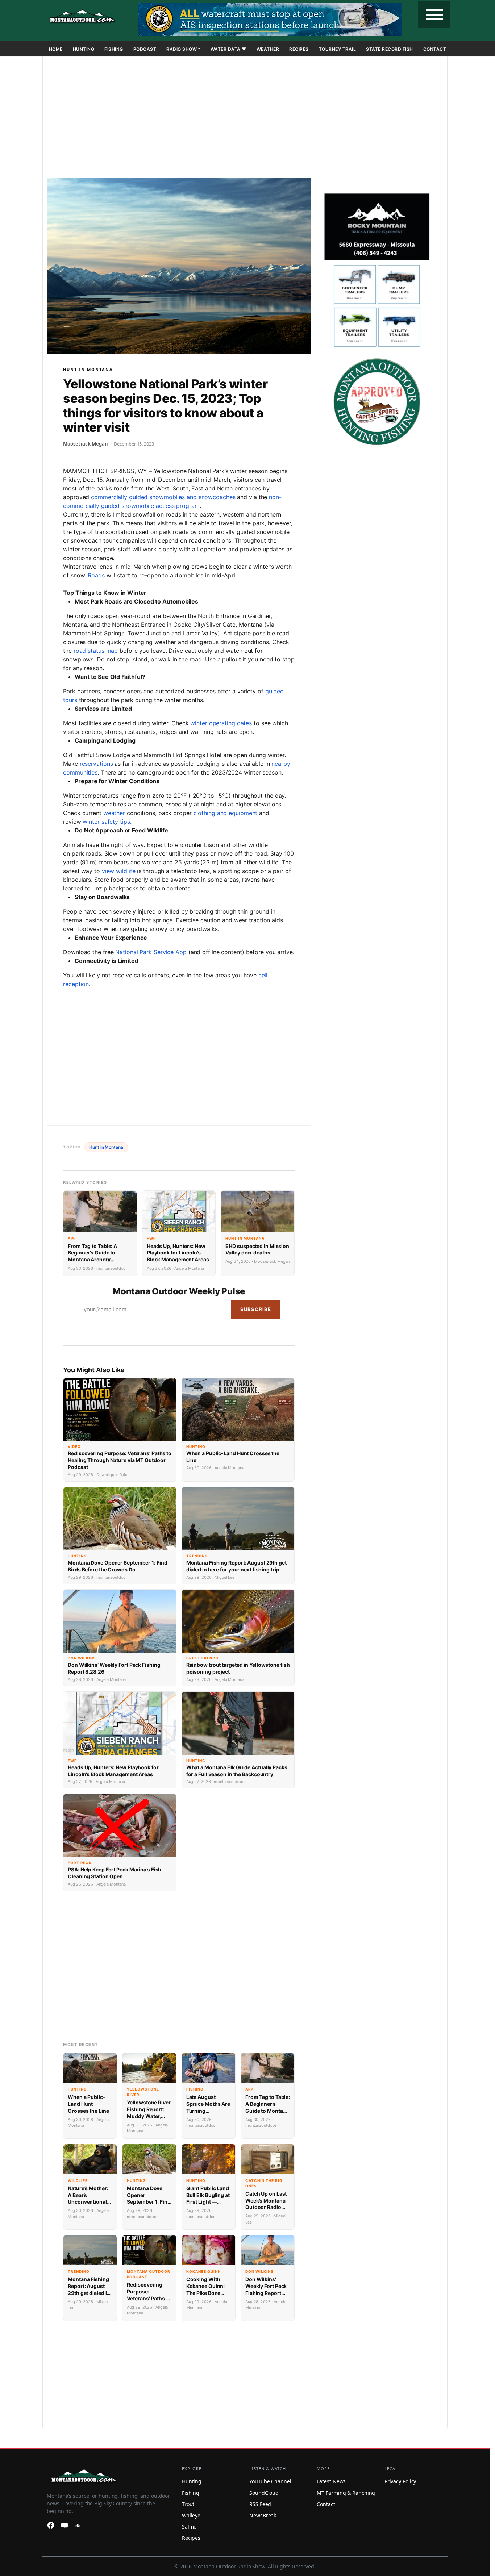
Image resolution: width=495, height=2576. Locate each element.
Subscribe (256, 1309)
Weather (268, 49)
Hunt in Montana (88, 369)
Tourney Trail (338, 49)
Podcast (145, 49)
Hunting (84, 49)
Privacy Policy (400, 2481)
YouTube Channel (270, 2481)
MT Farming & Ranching (346, 2493)
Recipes (299, 49)
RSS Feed (260, 2504)
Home (56, 49)
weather (114, 813)
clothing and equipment (226, 813)
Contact (435, 49)
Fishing (114, 49)
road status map (96, 651)
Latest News (331, 2481)
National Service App (151, 952)
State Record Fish (390, 49)
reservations (96, 764)
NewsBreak (263, 2515)
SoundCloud (264, 2493)
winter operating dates (221, 723)
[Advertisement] (245, 118)
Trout (188, 2504)
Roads (96, 575)
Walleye (191, 2515)
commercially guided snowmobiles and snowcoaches (163, 497)
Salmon (191, 2527)
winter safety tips (106, 822)
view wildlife (119, 871)
